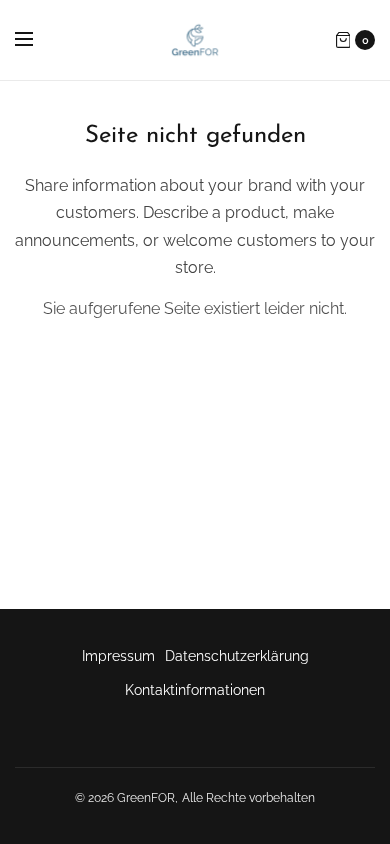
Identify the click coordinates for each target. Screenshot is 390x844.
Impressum (118, 656)
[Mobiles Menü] (37, 40)
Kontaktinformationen (195, 690)
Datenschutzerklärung (237, 656)
